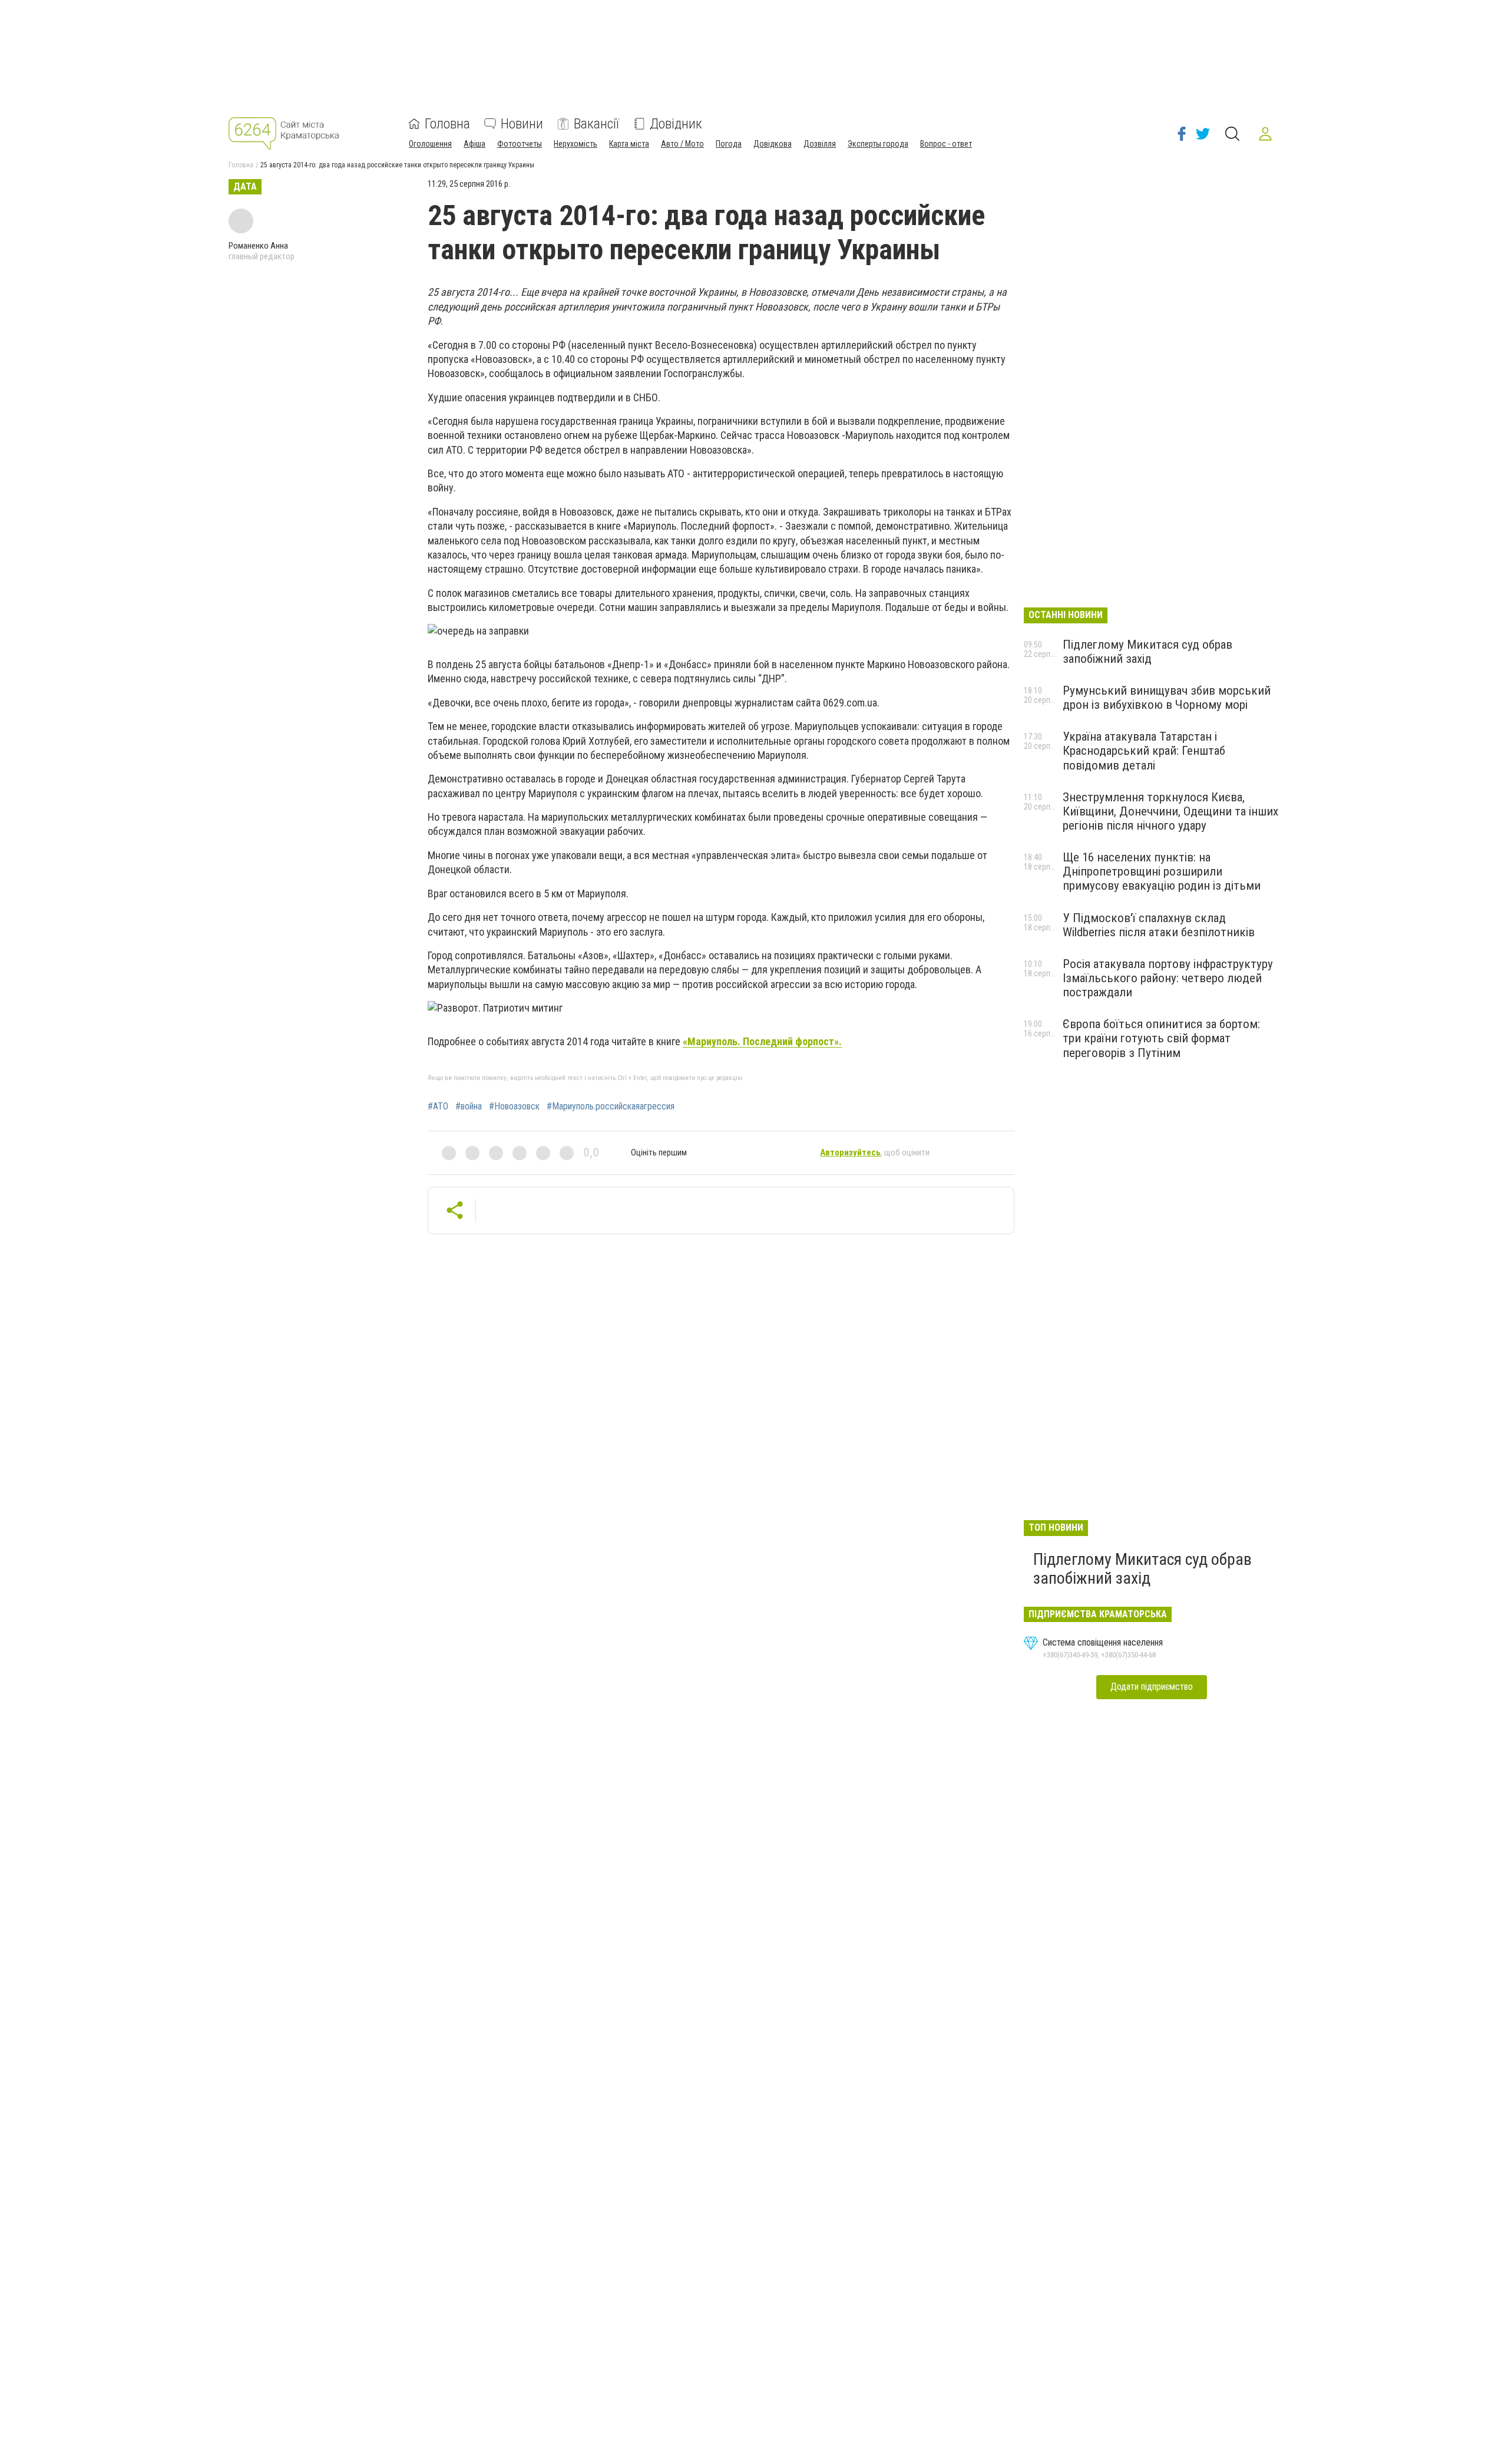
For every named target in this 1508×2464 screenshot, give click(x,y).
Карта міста (629, 144)
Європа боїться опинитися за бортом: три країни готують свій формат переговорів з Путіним (1161, 1038)
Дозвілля (820, 144)
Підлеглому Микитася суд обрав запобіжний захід (1147, 652)
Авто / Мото (682, 144)
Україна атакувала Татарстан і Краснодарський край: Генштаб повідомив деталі (1144, 751)
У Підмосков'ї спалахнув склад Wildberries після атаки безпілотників (1159, 925)
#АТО (438, 1107)
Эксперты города (878, 144)
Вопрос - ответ (946, 144)
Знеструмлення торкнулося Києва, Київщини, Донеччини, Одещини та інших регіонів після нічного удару (1170, 811)
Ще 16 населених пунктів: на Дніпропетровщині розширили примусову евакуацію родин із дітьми (1162, 871)
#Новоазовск (514, 1107)
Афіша (474, 144)
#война (469, 1107)
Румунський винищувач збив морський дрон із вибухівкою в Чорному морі (1167, 698)
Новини (522, 124)
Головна (447, 124)
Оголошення (430, 144)
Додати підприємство (1152, 1687)
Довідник (676, 124)
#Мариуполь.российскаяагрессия (611, 1107)
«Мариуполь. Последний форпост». (762, 1041)
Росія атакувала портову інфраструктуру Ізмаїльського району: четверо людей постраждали (1168, 978)
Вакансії (596, 124)
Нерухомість (576, 144)
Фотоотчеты (520, 144)
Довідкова (773, 144)
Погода (729, 144)
